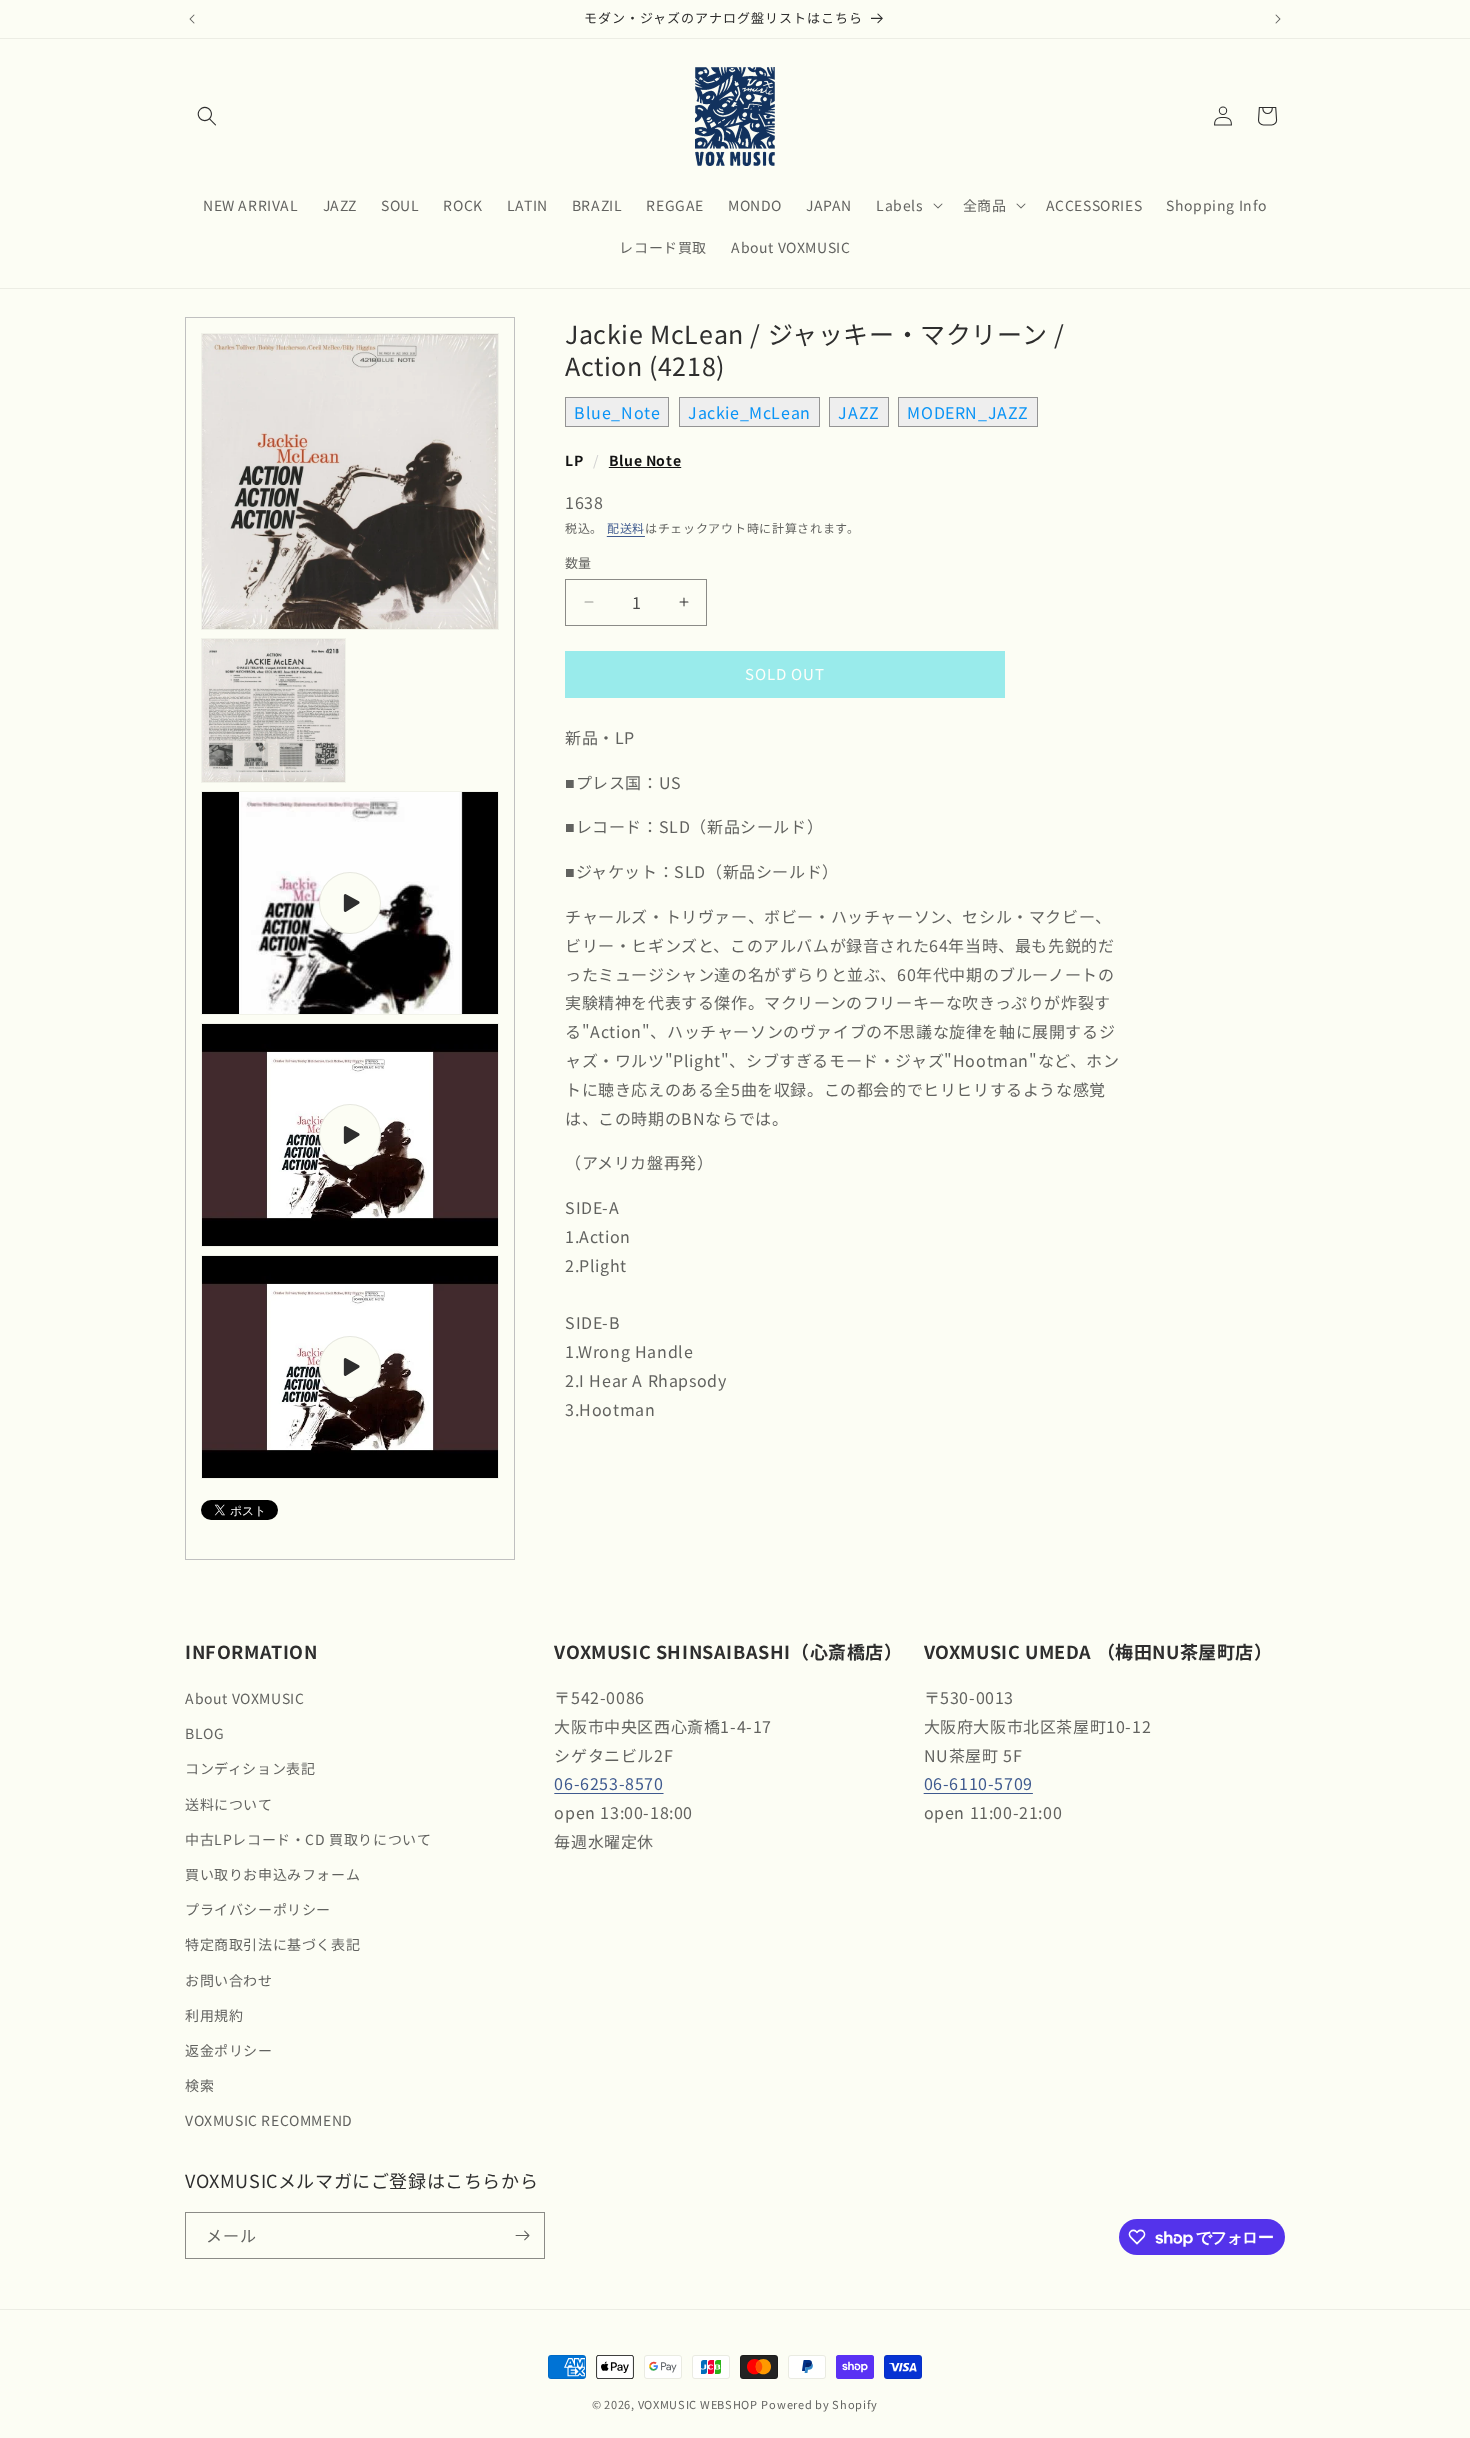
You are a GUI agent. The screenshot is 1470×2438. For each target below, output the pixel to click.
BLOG (204, 1733)
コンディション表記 (250, 1768)
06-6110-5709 (978, 1783)
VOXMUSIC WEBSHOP (698, 2404)
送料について (229, 1804)
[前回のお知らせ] (192, 19)
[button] (207, 116)
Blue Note (645, 460)
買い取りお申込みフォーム (272, 1874)
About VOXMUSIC (244, 1698)
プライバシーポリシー (258, 1909)
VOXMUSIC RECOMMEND (269, 2120)
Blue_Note (617, 412)
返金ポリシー (229, 2050)
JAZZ (858, 412)
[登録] (522, 2235)
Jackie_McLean (749, 412)
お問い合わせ (229, 1980)
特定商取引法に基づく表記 (272, 1944)
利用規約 (214, 2015)
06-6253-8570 (608, 1783)
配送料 (626, 527)
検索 (199, 2085)
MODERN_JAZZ (968, 412)
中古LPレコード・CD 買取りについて (308, 1839)
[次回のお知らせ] (1278, 19)
